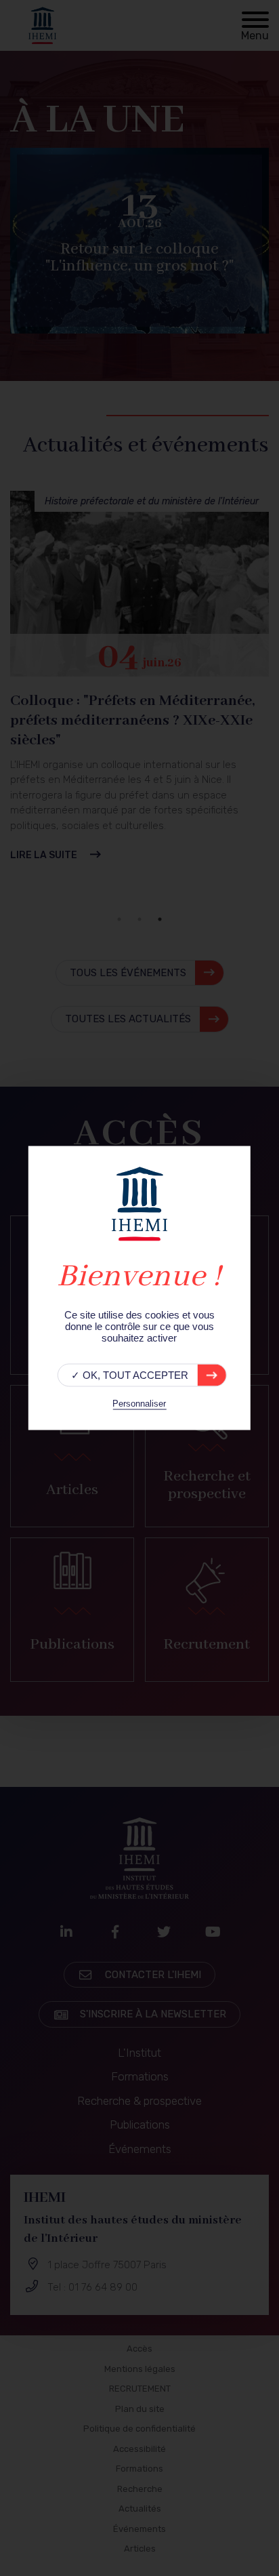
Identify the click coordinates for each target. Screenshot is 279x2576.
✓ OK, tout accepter (130, 1375)
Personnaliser (139, 1404)
